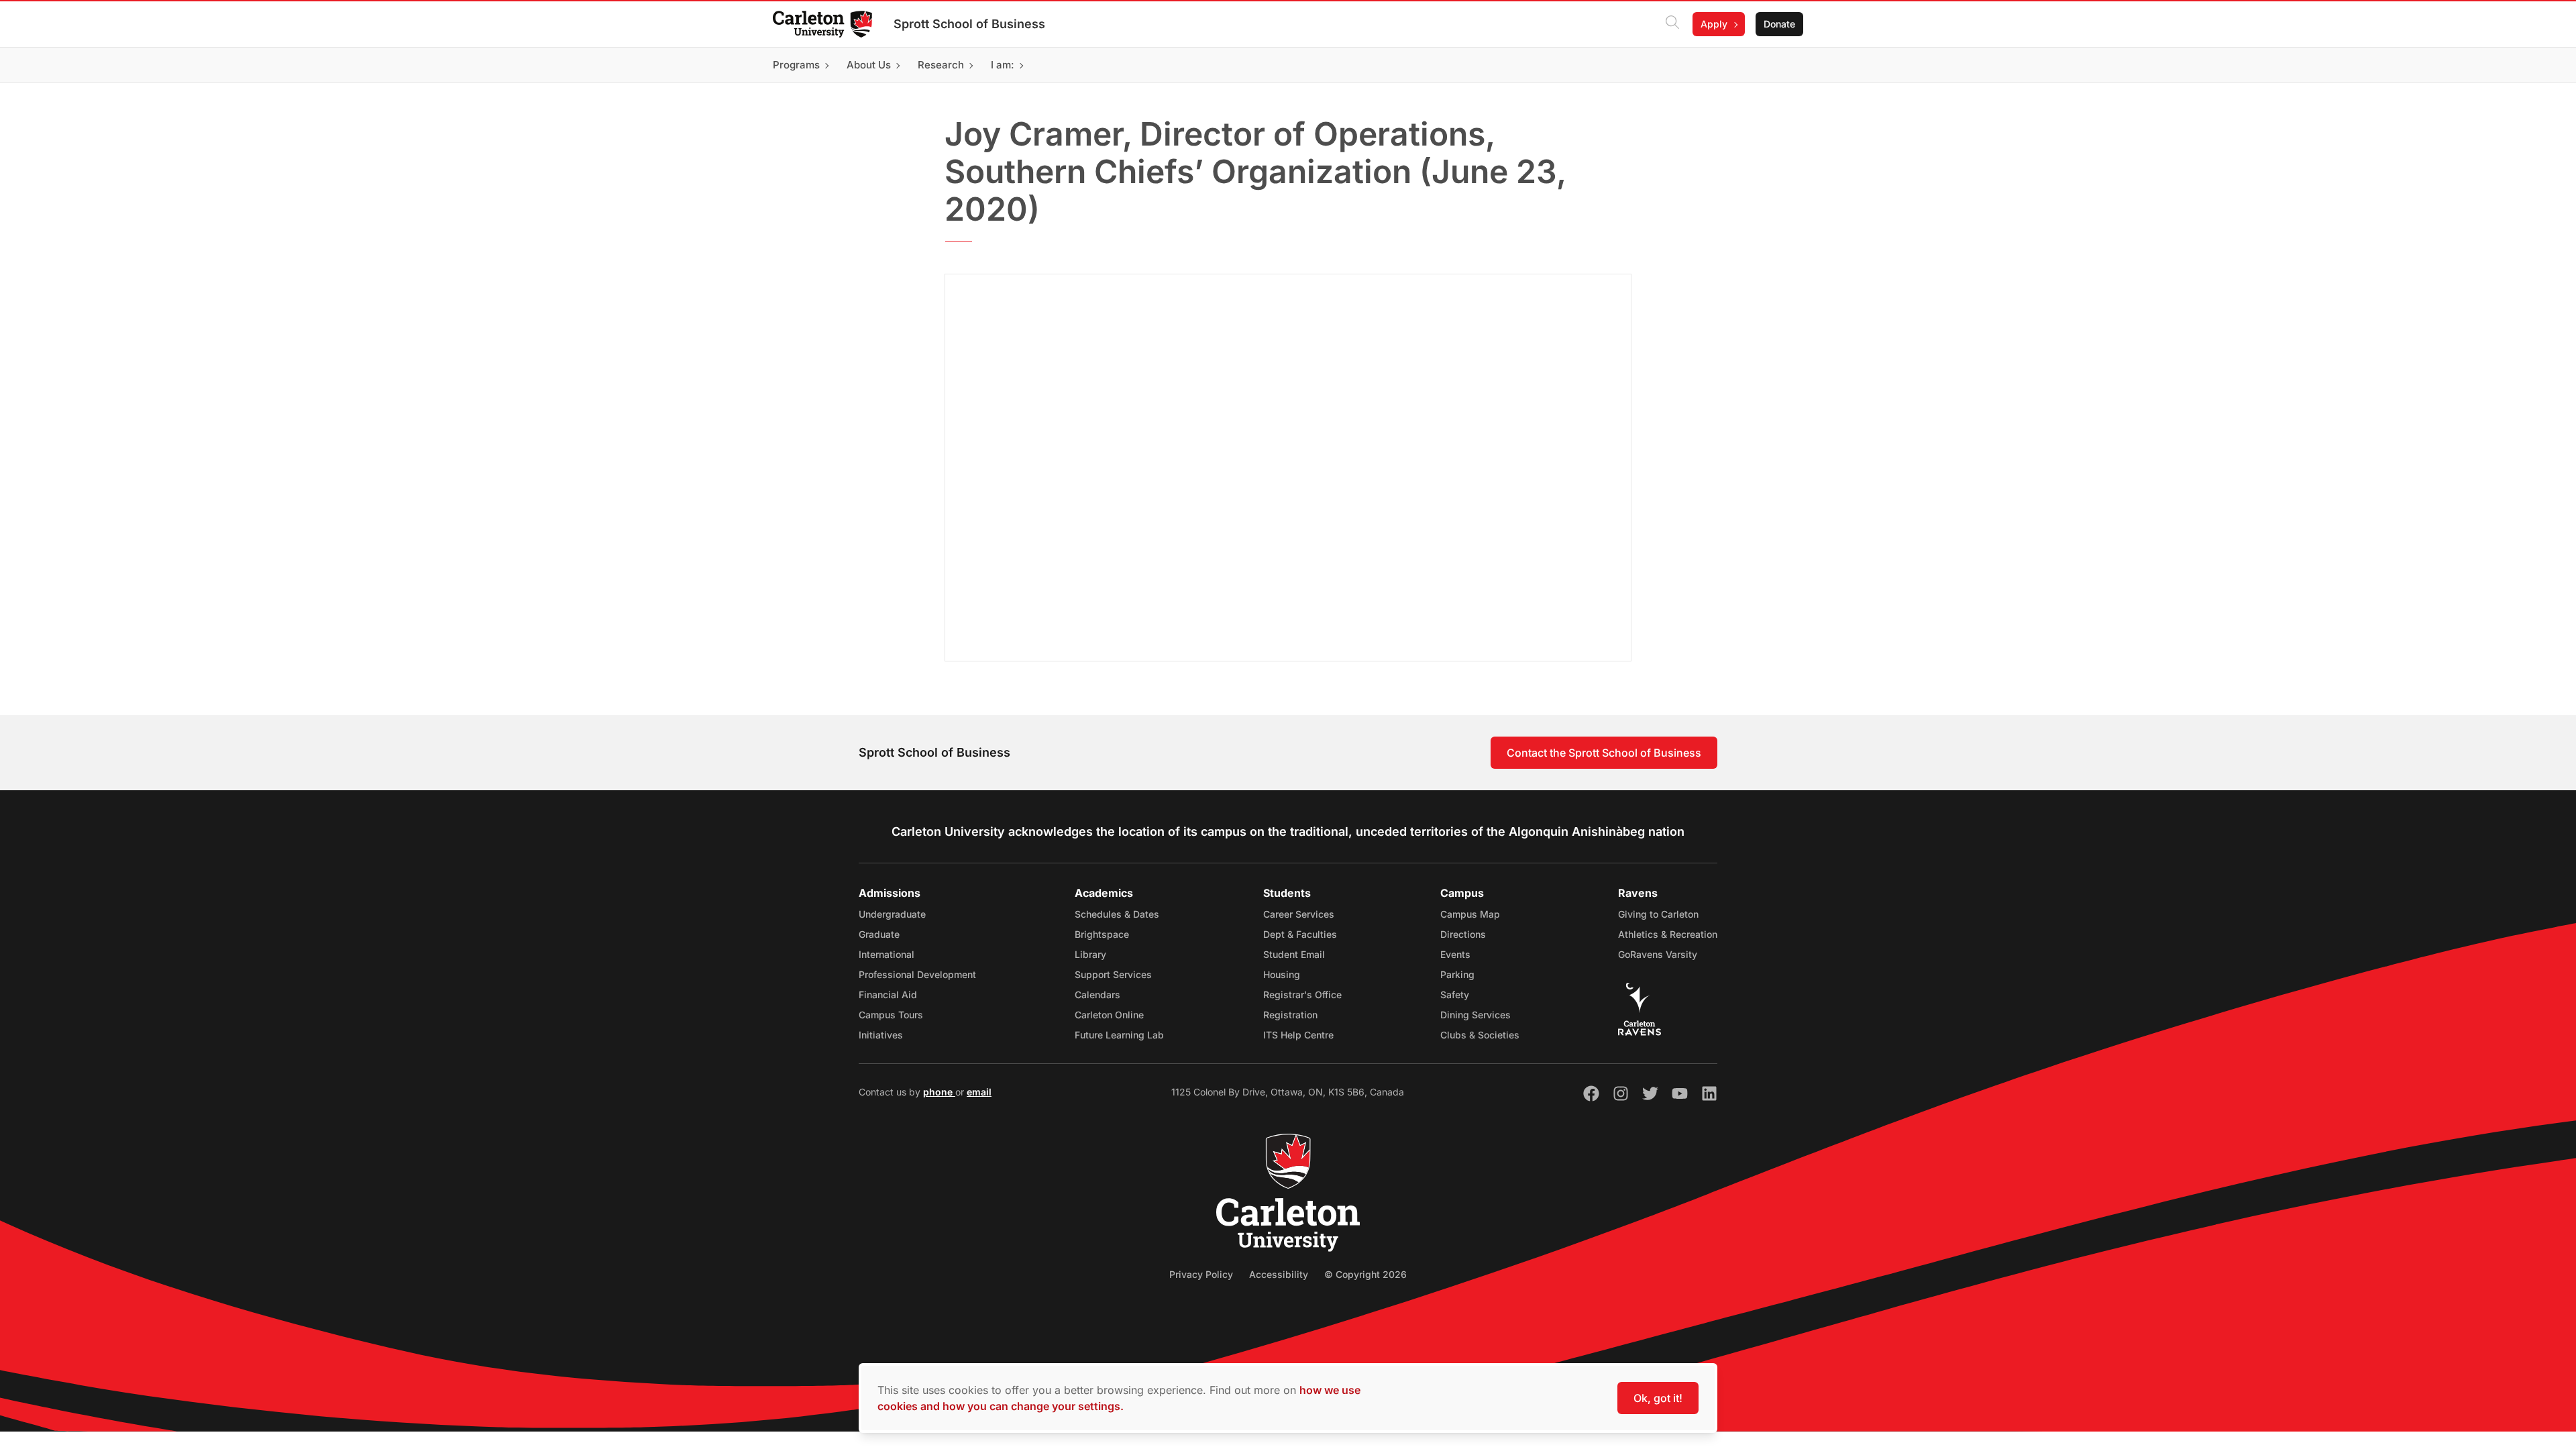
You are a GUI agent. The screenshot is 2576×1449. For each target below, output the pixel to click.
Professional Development (917, 974)
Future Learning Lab (1119, 1035)
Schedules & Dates (1117, 914)
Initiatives (881, 1035)
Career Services (1299, 914)
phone (939, 1092)
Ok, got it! (1658, 1398)
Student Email (1294, 954)
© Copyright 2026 (1365, 1274)
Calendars (1097, 995)
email (979, 1092)
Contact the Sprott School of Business (1604, 753)
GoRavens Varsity (1658, 954)
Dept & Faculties (1300, 934)
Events (1455, 954)
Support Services (1113, 974)
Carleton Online (1109, 1015)
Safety (1455, 995)
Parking (1457, 974)
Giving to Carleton (1658, 914)
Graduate (879, 934)
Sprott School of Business (969, 24)
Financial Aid (888, 995)
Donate (1779, 24)
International (887, 954)
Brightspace (1102, 934)
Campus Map (1470, 914)
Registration (1290, 1015)
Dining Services (1475, 1015)
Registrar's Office (1302, 995)
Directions (1463, 934)
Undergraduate (892, 914)
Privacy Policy (1201, 1274)
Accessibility (1279, 1274)
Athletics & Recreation (1668, 934)
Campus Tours (891, 1015)
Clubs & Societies (1480, 1035)
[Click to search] (1672, 24)
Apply (1714, 24)
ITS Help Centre (1298, 1035)
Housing (1282, 974)
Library (1090, 954)
